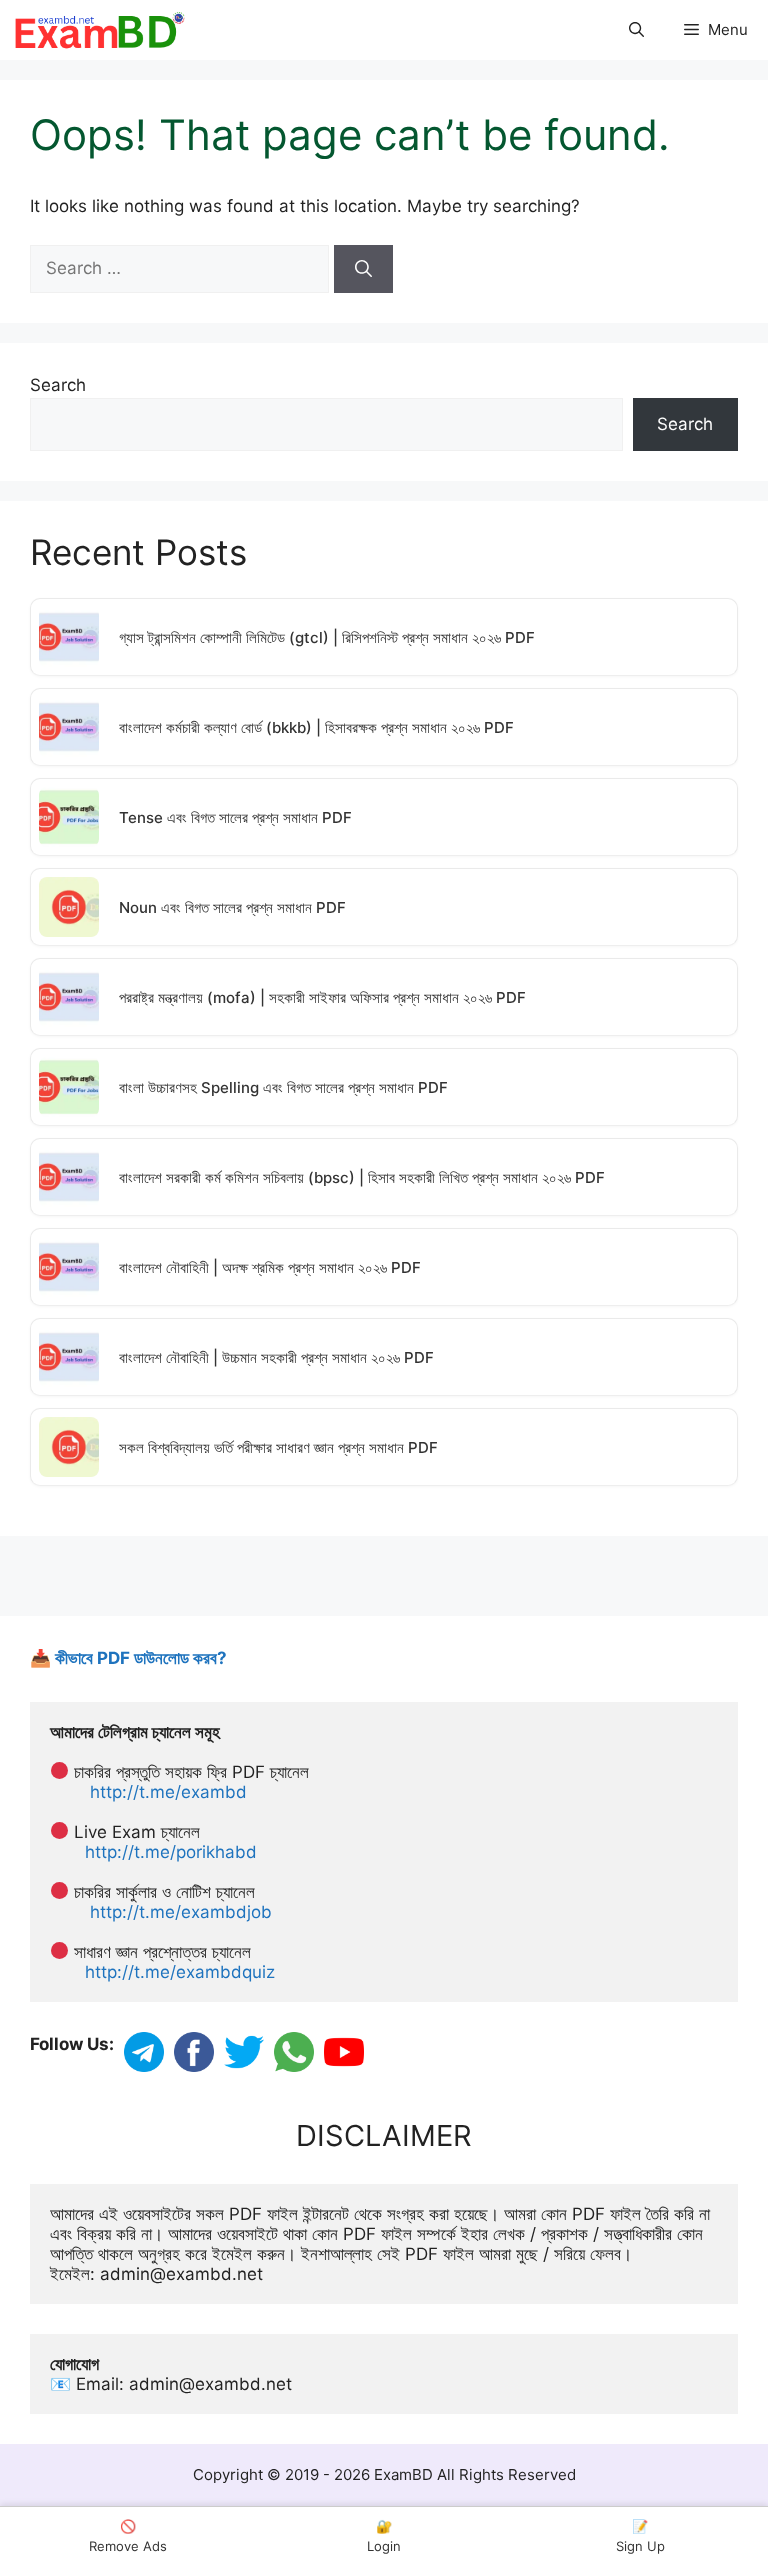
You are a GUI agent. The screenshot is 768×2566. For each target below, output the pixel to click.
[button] (636, 30)
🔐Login (384, 2536)
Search (58, 385)
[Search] (363, 269)
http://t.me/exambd (168, 1792)
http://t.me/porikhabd (171, 1852)
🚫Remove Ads (128, 2536)
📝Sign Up (640, 2536)
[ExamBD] (98, 30)
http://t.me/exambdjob (181, 1912)
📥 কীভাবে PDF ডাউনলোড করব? (128, 1658)
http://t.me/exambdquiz (180, 1972)
